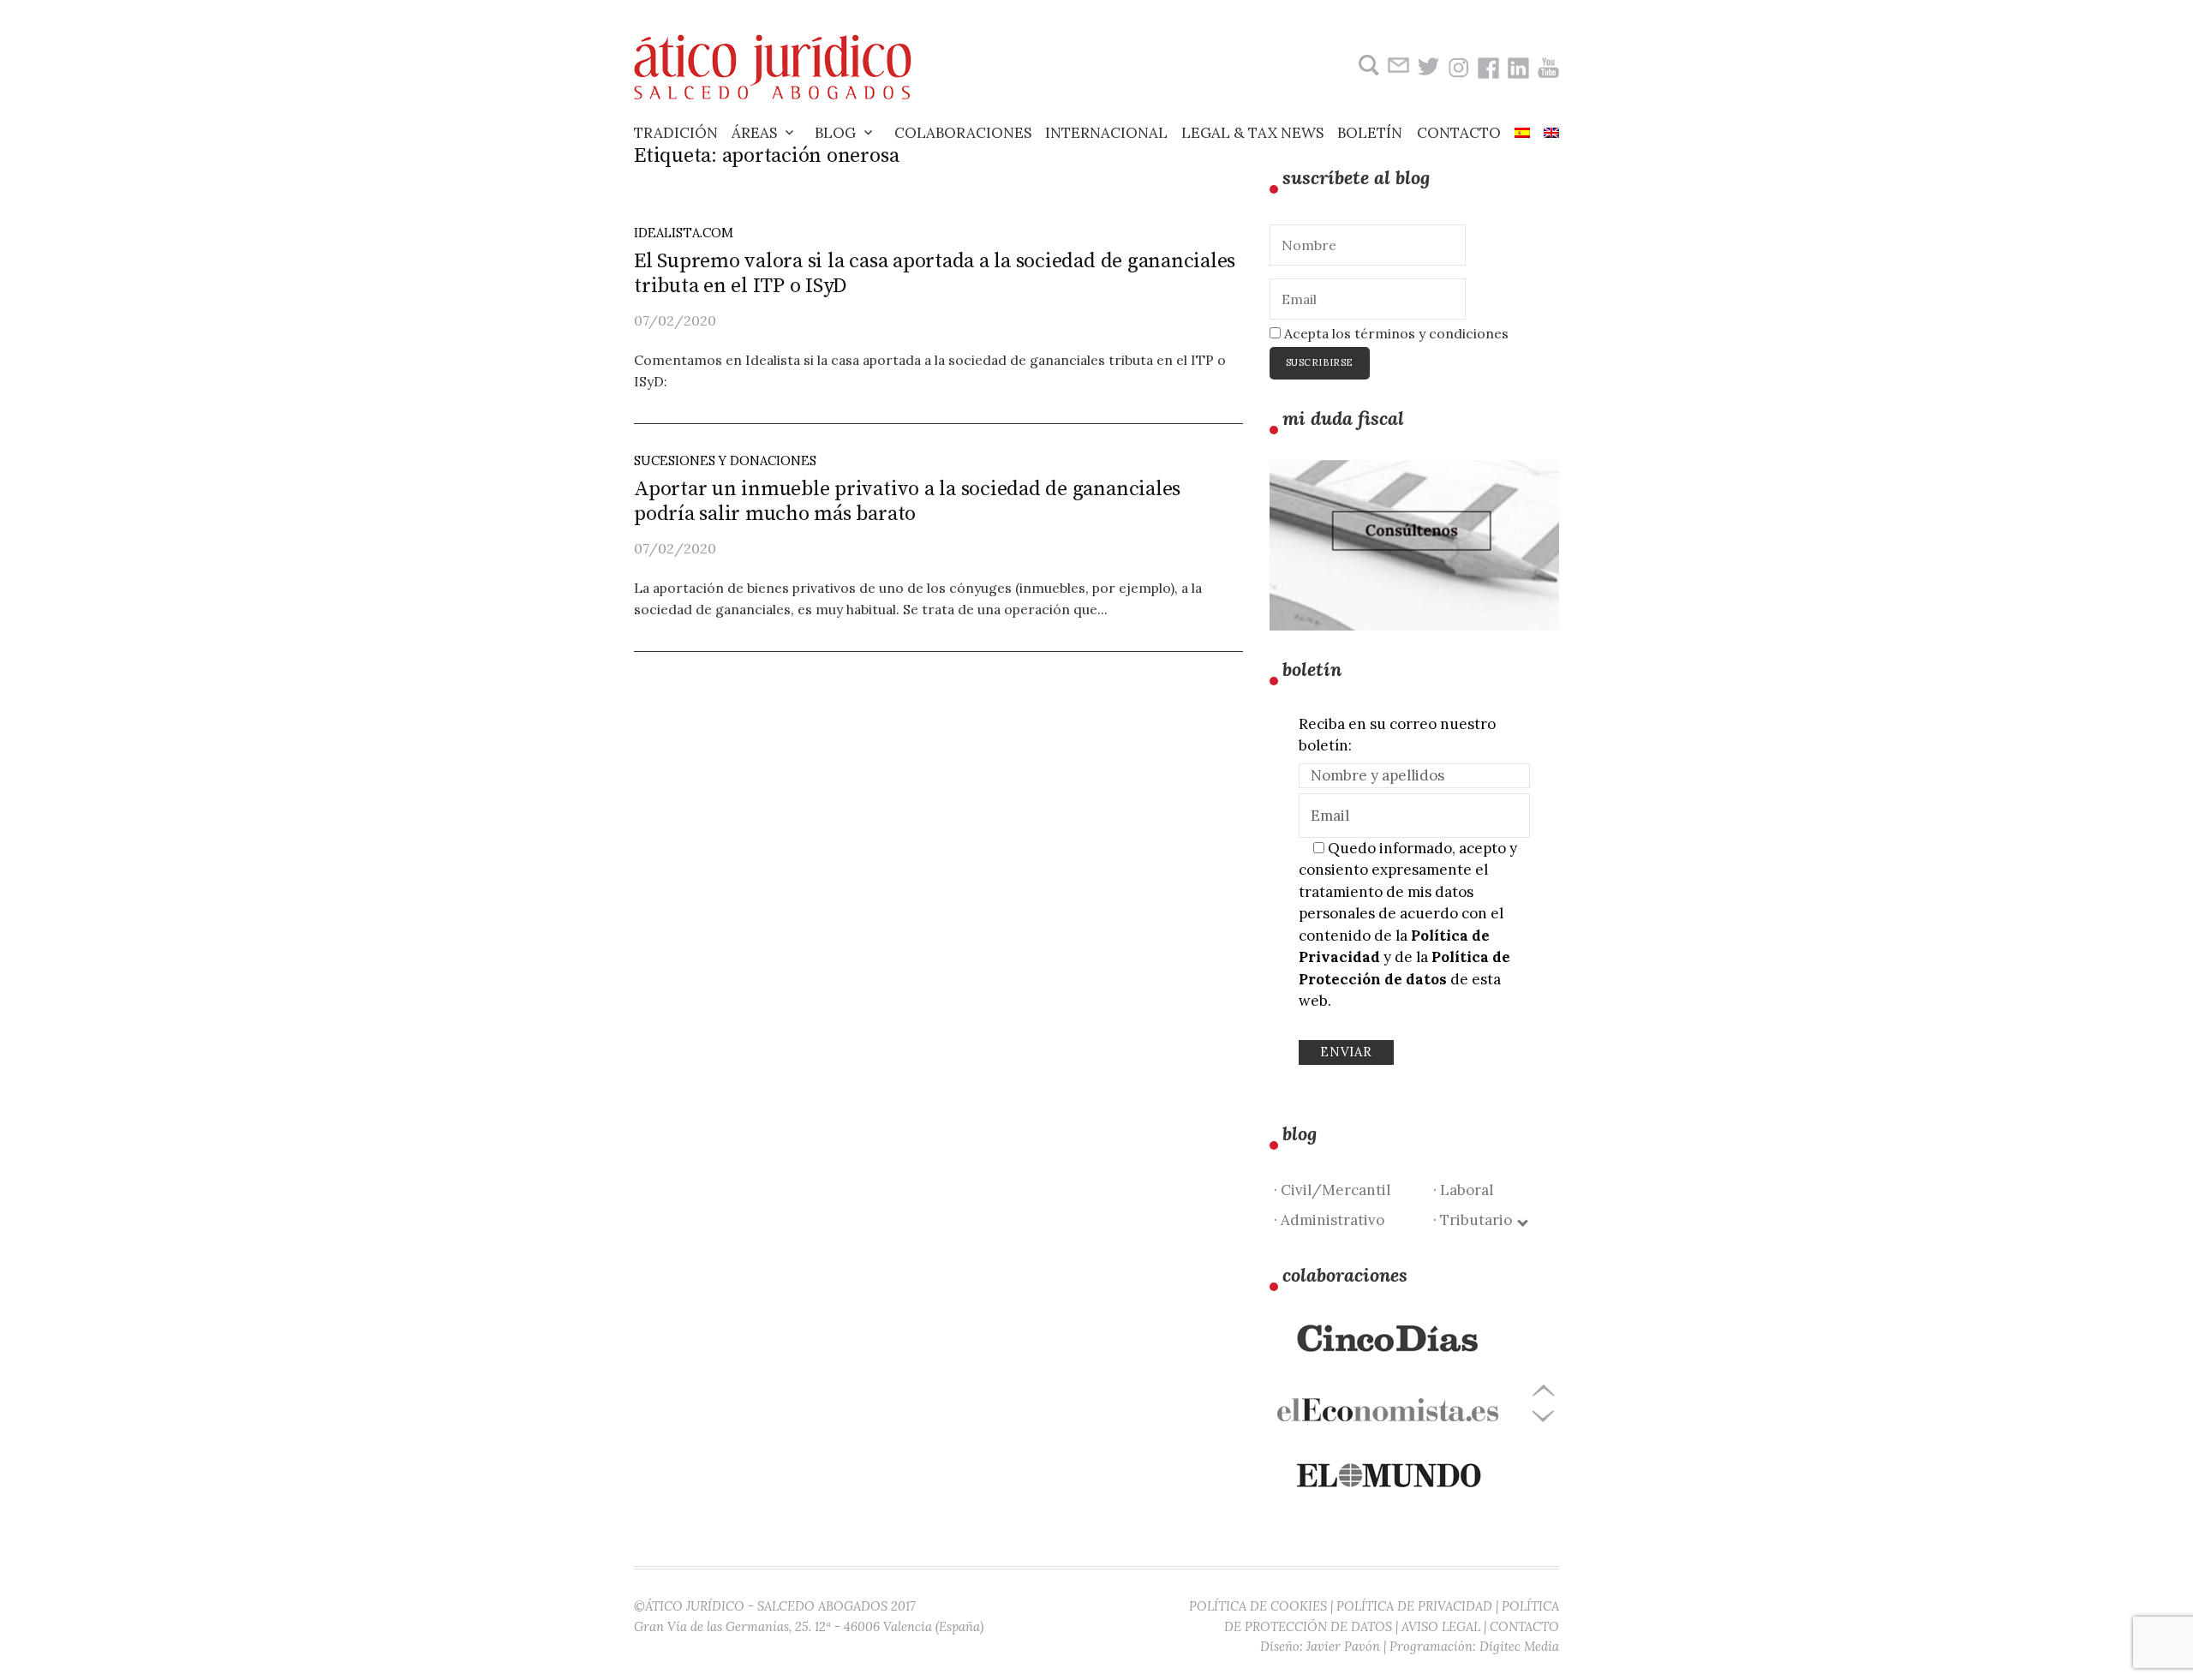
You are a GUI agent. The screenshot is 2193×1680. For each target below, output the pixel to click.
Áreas (754, 133)
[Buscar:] (1367, 66)
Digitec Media (1519, 1646)
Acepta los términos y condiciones (1395, 333)
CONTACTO (1524, 1626)
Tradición (676, 133)
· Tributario (1476, 1220)
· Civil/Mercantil (1332, 1190)
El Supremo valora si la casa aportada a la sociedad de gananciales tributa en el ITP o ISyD (935, 274)
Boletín (1370, 133)
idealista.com (684, 233)
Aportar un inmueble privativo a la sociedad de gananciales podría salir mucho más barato (907, 502)
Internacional (1106, 133)
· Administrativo (1329, 1220)
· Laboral (1463, 1190)
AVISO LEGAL (1441, 1626)
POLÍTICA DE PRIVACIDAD (1414, 1606)
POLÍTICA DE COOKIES (1258, 1606)
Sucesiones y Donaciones (725, 460)
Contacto (1459, 133)
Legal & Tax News (1252, 133)
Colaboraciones (963, 133)
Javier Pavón (1343, 1646)
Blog (835, 133)
